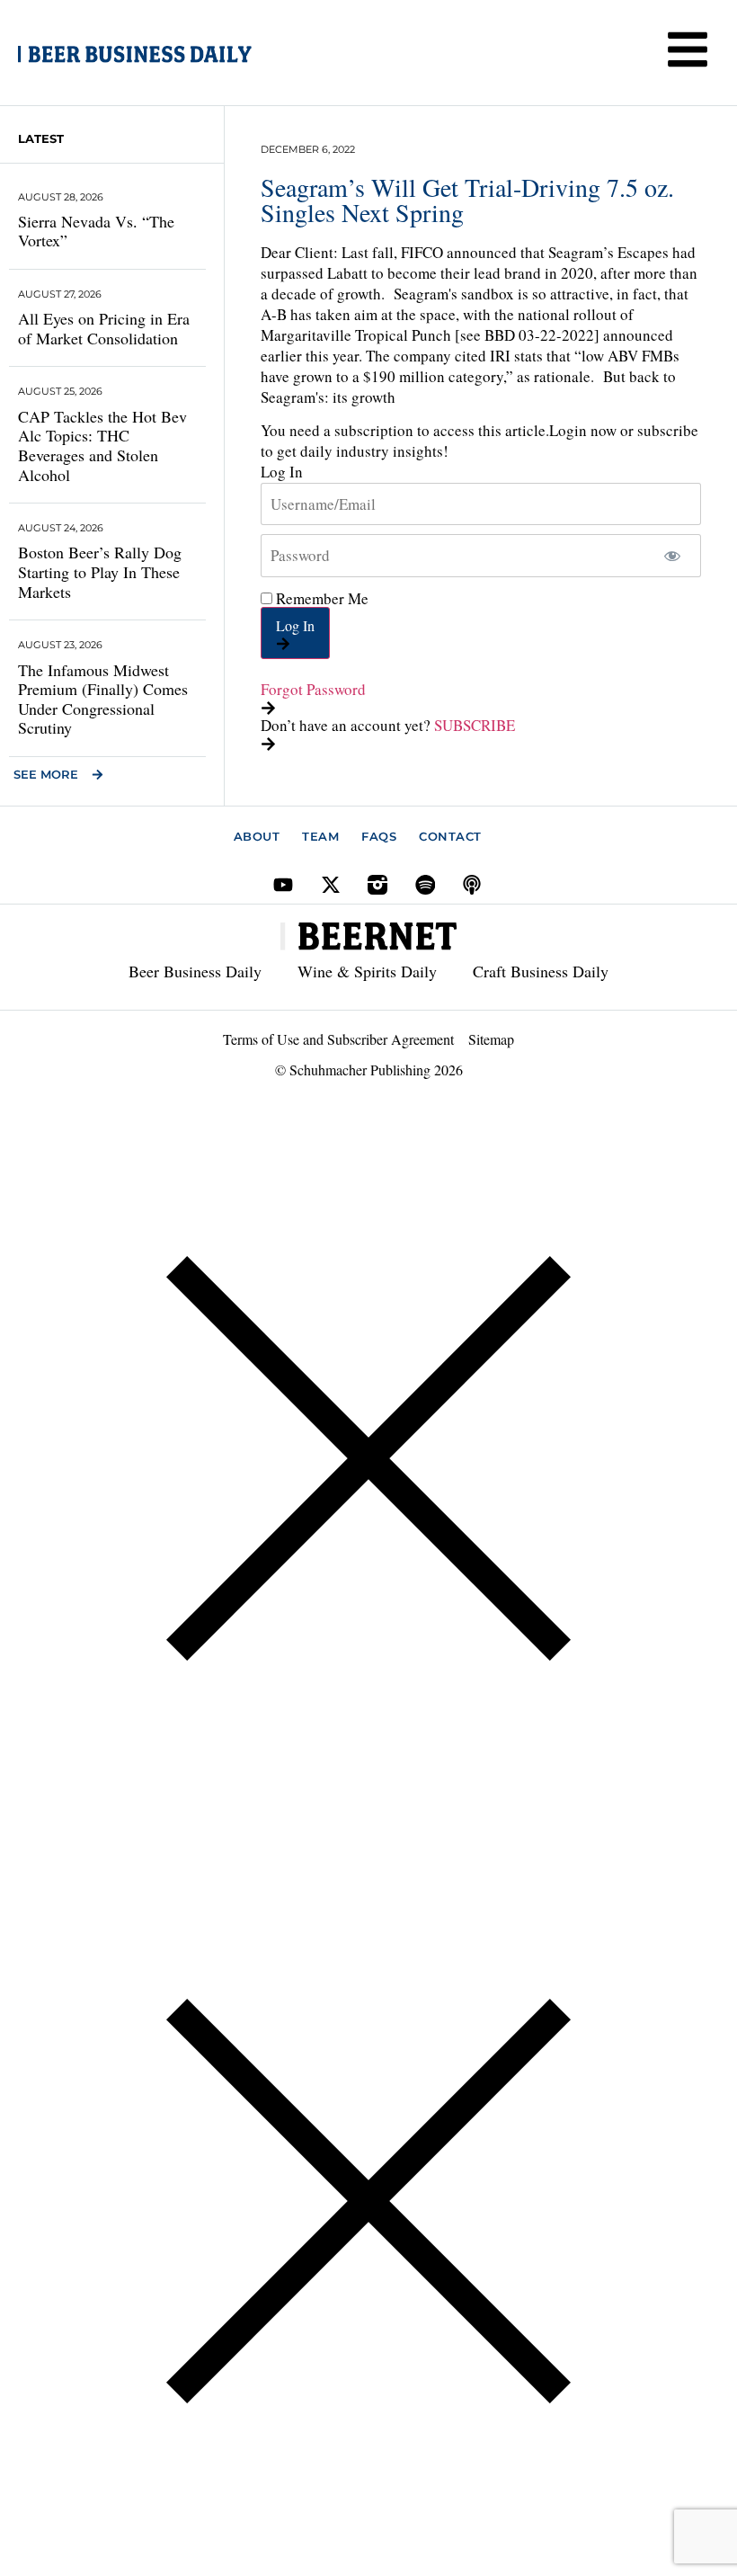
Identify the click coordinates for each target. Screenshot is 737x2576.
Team (320, 836)
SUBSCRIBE (475, 725)
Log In (295, 625)
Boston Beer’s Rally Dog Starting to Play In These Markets (100, 571)
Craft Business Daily (541, 971)
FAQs (379, 836)
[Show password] (672, 556)
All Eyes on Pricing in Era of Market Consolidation (104, 328)
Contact (450, 836)
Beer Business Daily (195, 971)
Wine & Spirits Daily (367, 971)
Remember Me (320, 598)
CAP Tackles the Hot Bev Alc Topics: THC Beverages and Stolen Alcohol (102, 446)
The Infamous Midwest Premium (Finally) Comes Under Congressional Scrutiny (103, 699)
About (257, 836)
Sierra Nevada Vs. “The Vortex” (96, 231)
